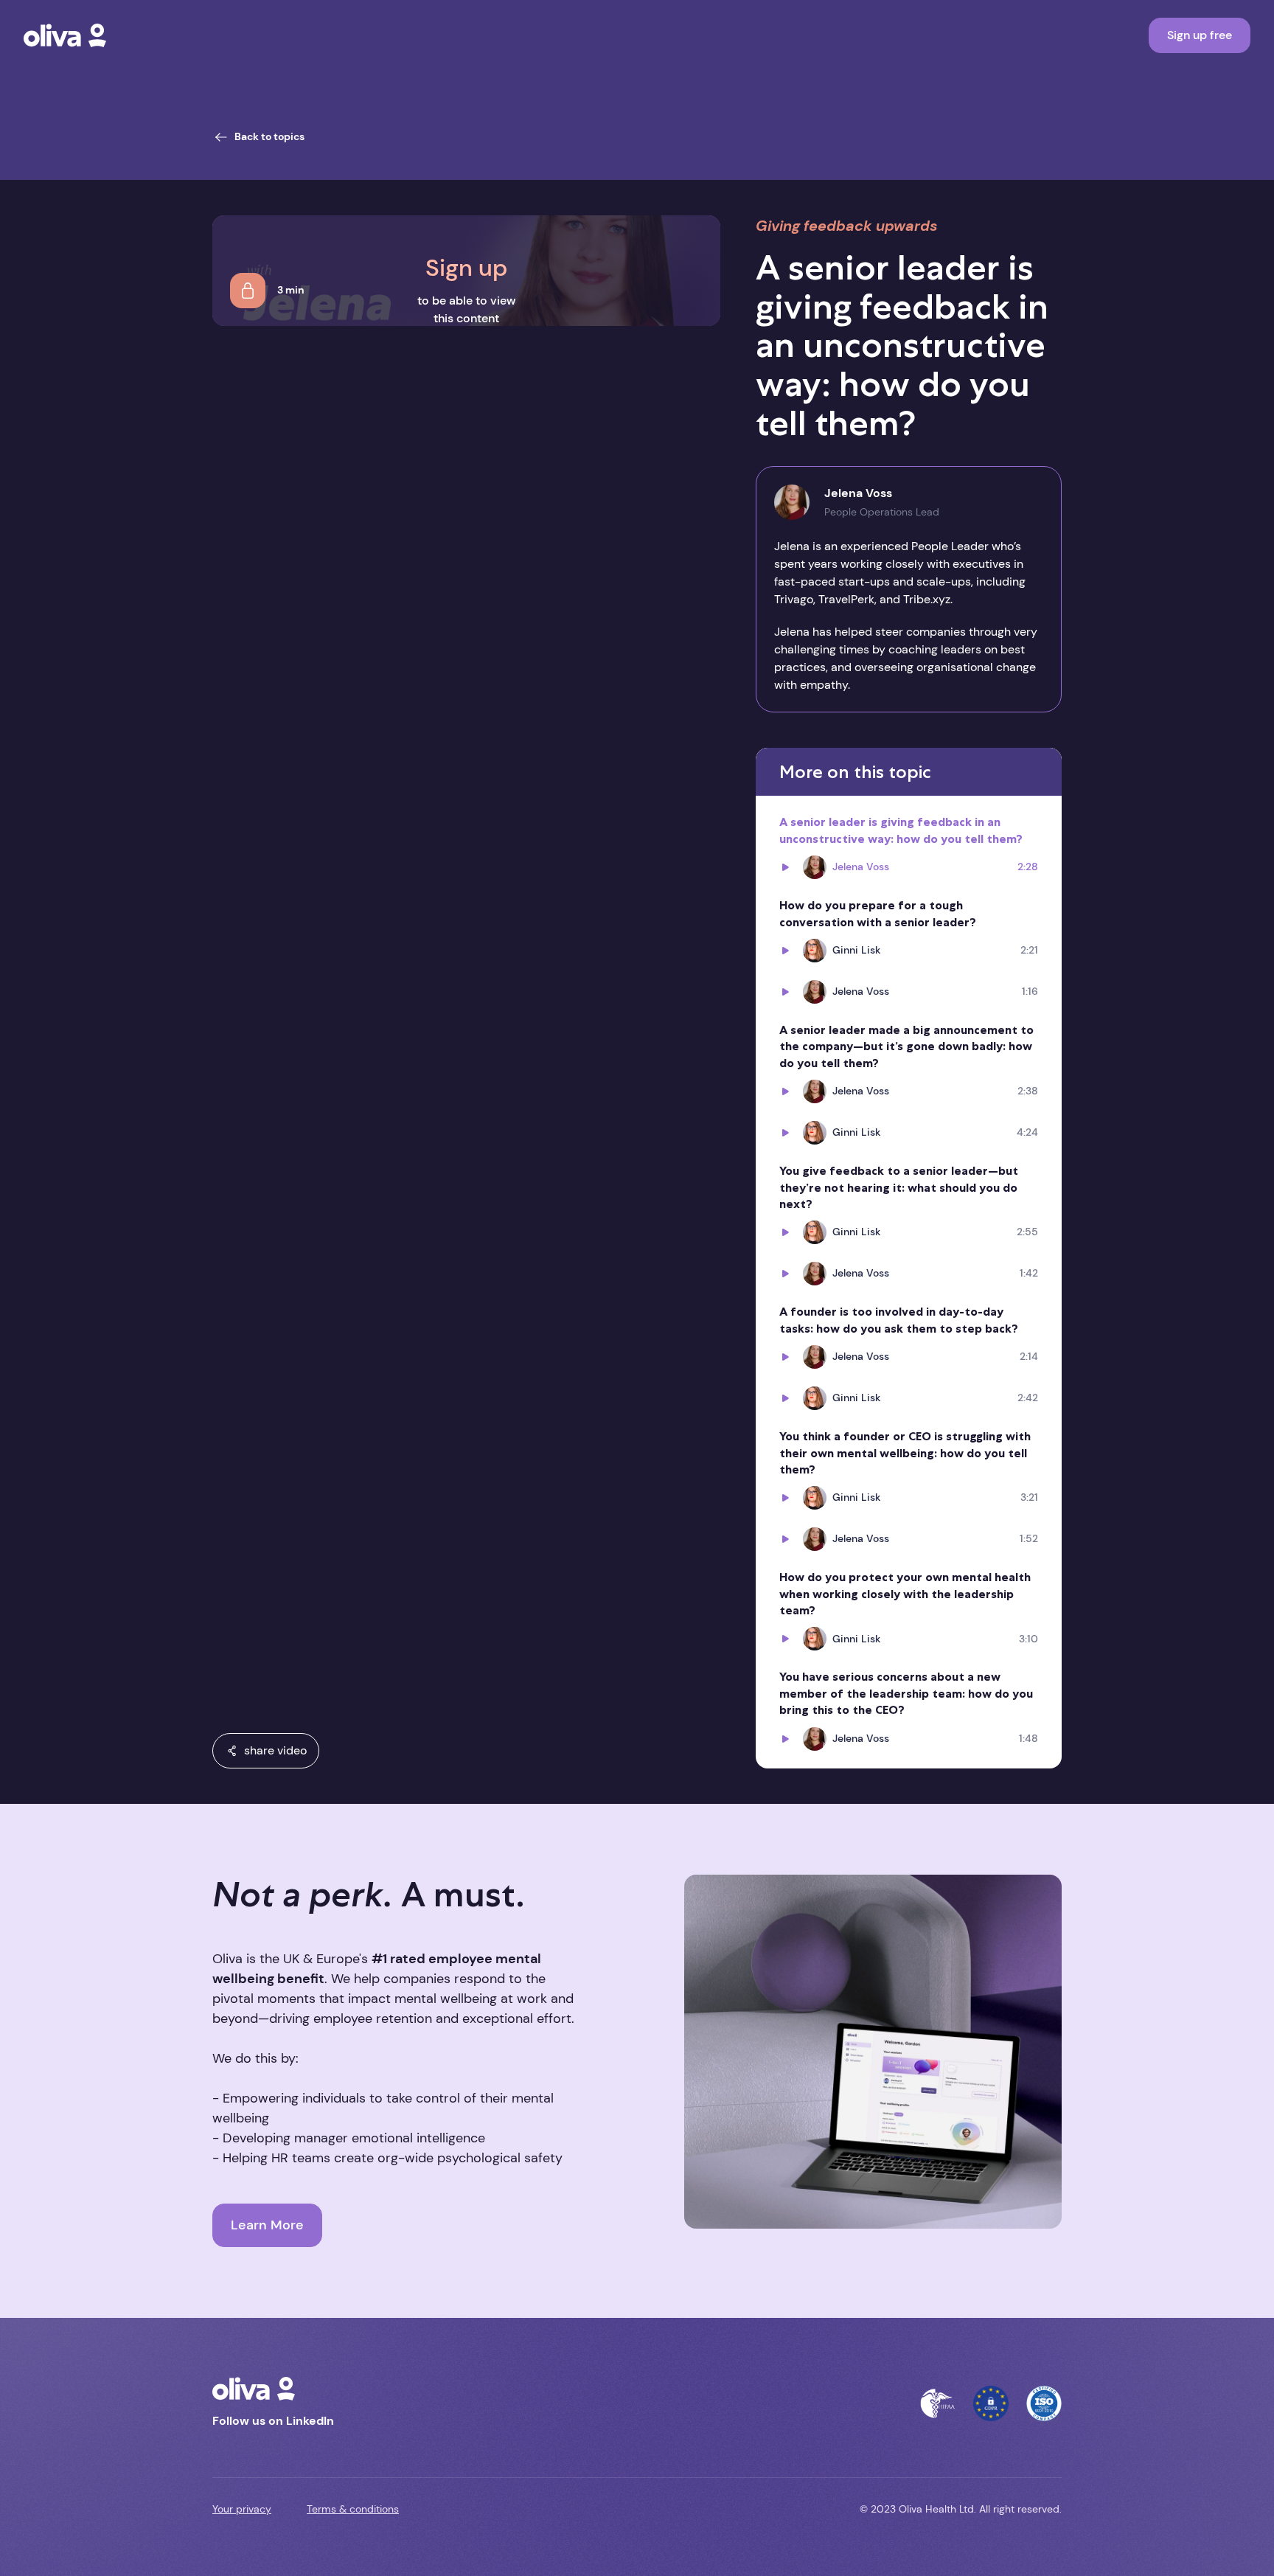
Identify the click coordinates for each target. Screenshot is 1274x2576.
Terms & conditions (353, 2509)
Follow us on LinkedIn (273, 2421)
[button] (266, 1751)
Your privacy (242, 2509)
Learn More (267, 2225)
